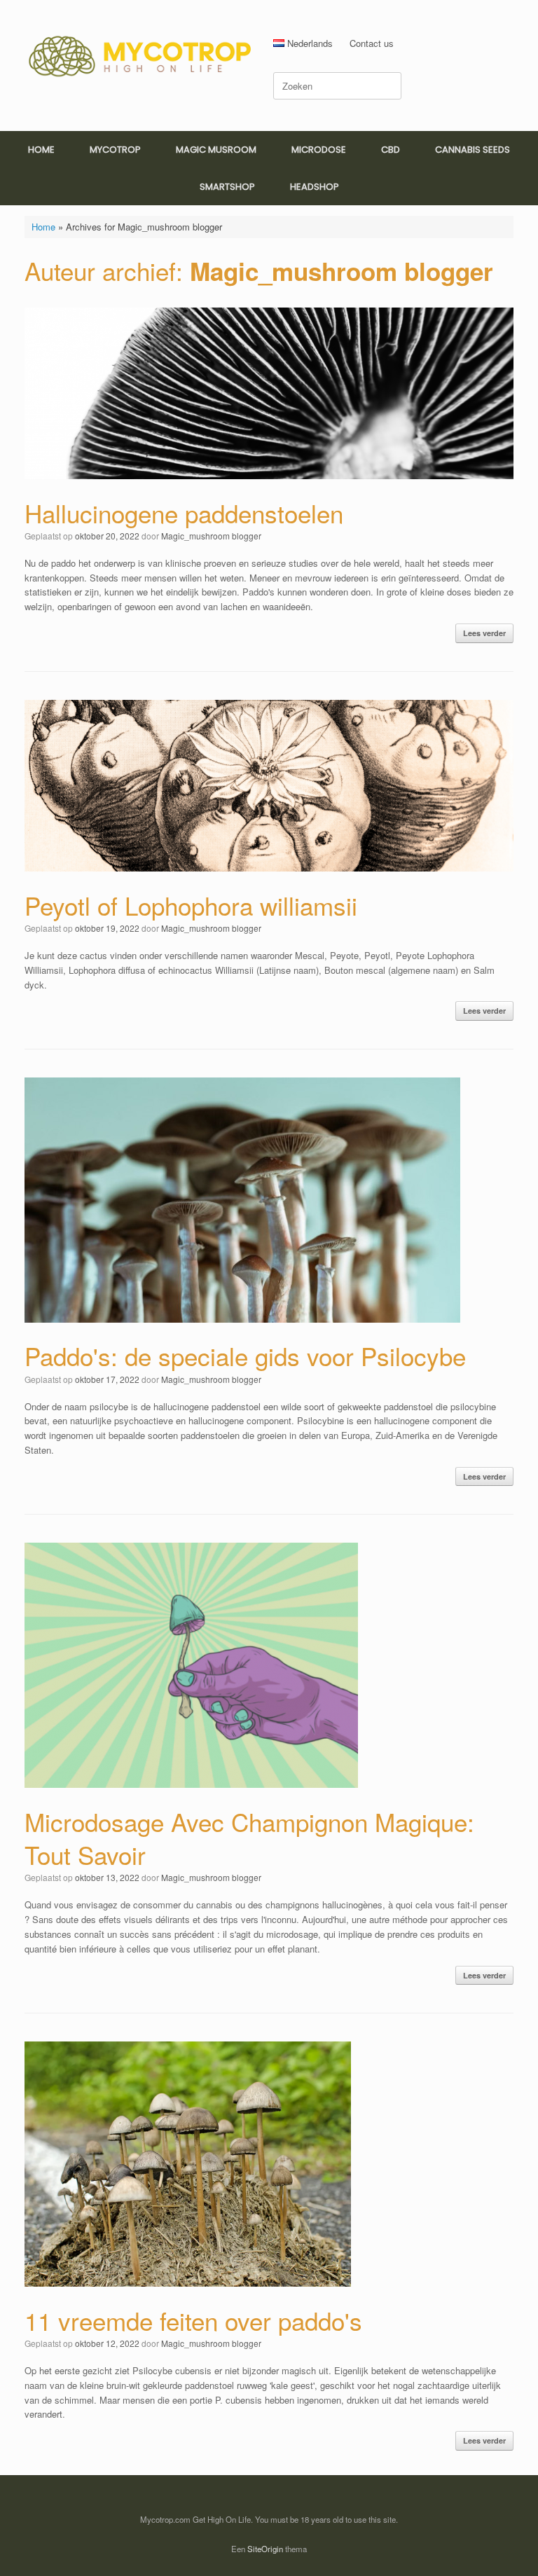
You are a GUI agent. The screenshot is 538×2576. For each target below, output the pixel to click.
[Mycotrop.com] (140, 55)
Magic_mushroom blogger (342, 271)
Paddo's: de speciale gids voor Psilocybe (245, 1356)
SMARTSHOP (227, 187)
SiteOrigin (265, 2549)
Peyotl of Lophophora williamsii (191, 905)
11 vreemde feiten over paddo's (193, 2320)
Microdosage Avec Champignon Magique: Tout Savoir (249, 1838)
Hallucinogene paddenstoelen (184, 513)
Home (43, 227)
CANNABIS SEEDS (473, 150)
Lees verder (484, 633)
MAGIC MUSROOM (216, 150)
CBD (391, 150)
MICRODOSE (319, 150)
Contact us (372, 43)
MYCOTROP (115, 150)
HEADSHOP (315, 187)
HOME (41, 150)
